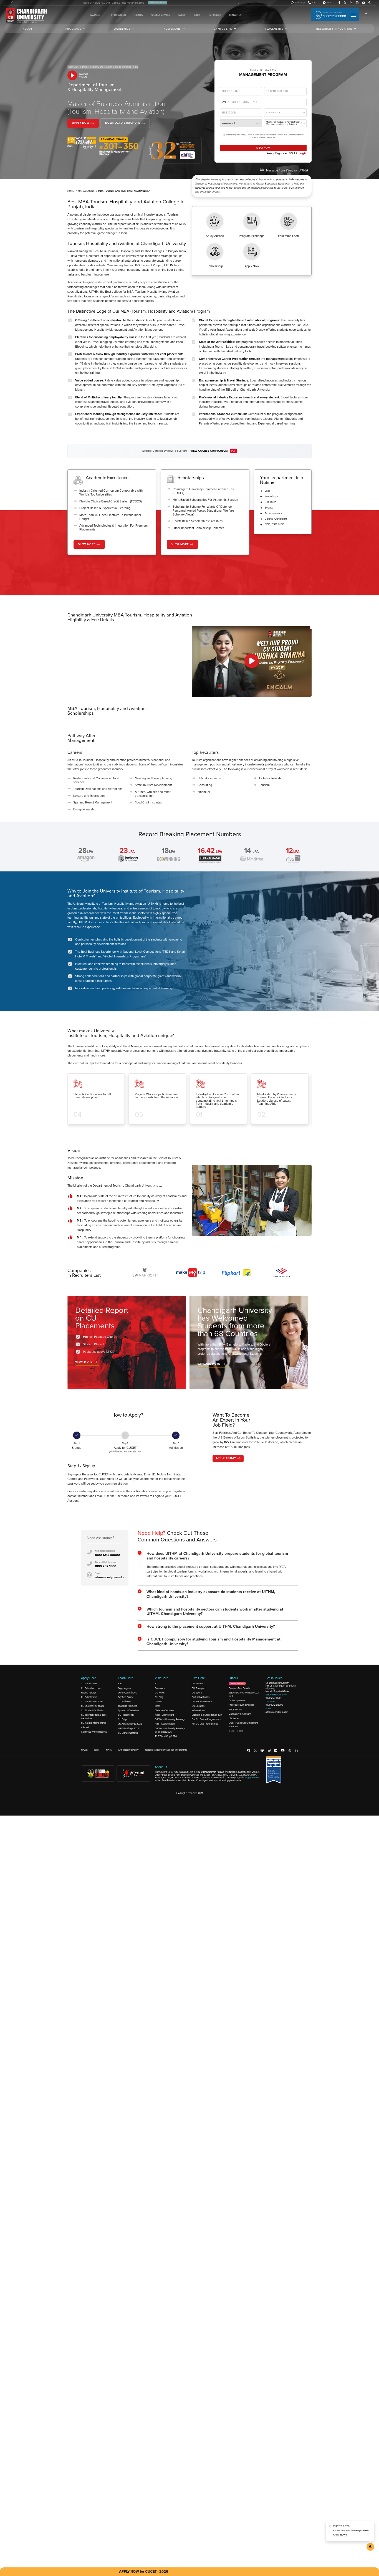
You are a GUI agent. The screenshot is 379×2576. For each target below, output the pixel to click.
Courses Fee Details (239, 1676)
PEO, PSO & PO (275, 524)
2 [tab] (184, 1132)
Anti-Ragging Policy (128, 1737)
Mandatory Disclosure (240, 1702)
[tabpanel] (98, 1102)
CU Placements (126, 1702)
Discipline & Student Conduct (207, 1702)
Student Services (161, 15)
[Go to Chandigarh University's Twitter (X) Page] (345, 3)
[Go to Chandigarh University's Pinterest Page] (262, 1738)
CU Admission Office (92, 1689)
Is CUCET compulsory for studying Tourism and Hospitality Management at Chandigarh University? (213, 1629)
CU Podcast (215, 15)
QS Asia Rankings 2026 (130, 1712)
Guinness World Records (94, 1719)
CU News (160, 1680)
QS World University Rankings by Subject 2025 (170, 1718)
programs (73, 29)
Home (71, 191)
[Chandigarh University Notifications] (370, 2547)
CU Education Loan (91, 1676)
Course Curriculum (276, 519)
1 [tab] (178, 1132)
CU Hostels (198, 1671)
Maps (158, 1693)
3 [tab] (189, 1132)
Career (182, 15)
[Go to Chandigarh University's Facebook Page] (339, 3)
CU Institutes (124, 1689)
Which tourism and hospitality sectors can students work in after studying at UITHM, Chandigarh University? (215, 1599)
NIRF (97, 1737)
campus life (223, 29)
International (119, 15)
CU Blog (159, 1685)
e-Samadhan (198, 1698)
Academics (122, 29)
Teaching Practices (127, 1693)
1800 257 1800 (105, 1554)
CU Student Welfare (202, 1689)
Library (139, 15)
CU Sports (197, 1680)
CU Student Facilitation (93, 1698)
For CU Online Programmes (206, 1707)
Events (269, 508)
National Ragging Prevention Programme (166, 1737)
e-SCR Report (236, 1718)
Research (270, 502)
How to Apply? (89, 1680)
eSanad (85, 1715)
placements (274, 29)
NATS (109, 1737)
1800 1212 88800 (107, 1542)
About (28, 29)
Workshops (272, 496)
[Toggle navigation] (353, 15)
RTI (156, 1671)
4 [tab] (195, 1132)
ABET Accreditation (165, 1712)
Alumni (159, 1689)
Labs (268, 491)
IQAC (121, 1671)
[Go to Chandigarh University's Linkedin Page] (351, 3)
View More (87, 544)
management (86, 191)
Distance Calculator (165, 1698)
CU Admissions (89, 1671)
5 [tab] (201, 1132)
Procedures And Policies (242, 1693)
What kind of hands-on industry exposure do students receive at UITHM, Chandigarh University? (211, 1582)
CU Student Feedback (92, 1693)
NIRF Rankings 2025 (128, 1716)
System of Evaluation (128, 1698)
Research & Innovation (334, 29)
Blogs (197, 15)
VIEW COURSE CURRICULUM (209, 451)
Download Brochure (123, 123)
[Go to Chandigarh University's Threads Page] (370, 3)
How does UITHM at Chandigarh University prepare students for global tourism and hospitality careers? (217, 1543)
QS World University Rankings (170, 1707)
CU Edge (123, 1707)
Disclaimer (234, 1706)
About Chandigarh (164, 1702)
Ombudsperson (237, 1688)
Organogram (124, 1676)
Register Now (157, 3)
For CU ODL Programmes (205, 1712)
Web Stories (237, 1671)
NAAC (84, 1737)
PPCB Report (235, 1697)
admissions (172, 29)
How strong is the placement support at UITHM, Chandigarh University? (211, 1614)
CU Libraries (198, 1693)
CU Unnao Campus (128, 1720)
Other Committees (127, 1680)
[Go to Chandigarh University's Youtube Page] (364, 3)
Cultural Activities (201, 1685)
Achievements (273, 513)
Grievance (160, 1676)
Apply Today (226, 1458)
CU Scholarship (89, 1685)
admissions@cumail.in (110, 1565)
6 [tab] (162, 1289)
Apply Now (81, 123)
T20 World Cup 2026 (166, 1724)
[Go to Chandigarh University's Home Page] (27, 16)
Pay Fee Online (126, 1685)
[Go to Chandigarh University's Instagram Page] (357, 3)
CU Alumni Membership (94, 1710)
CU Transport (199, 1676)
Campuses (95, 15)
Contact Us (235, 15)
